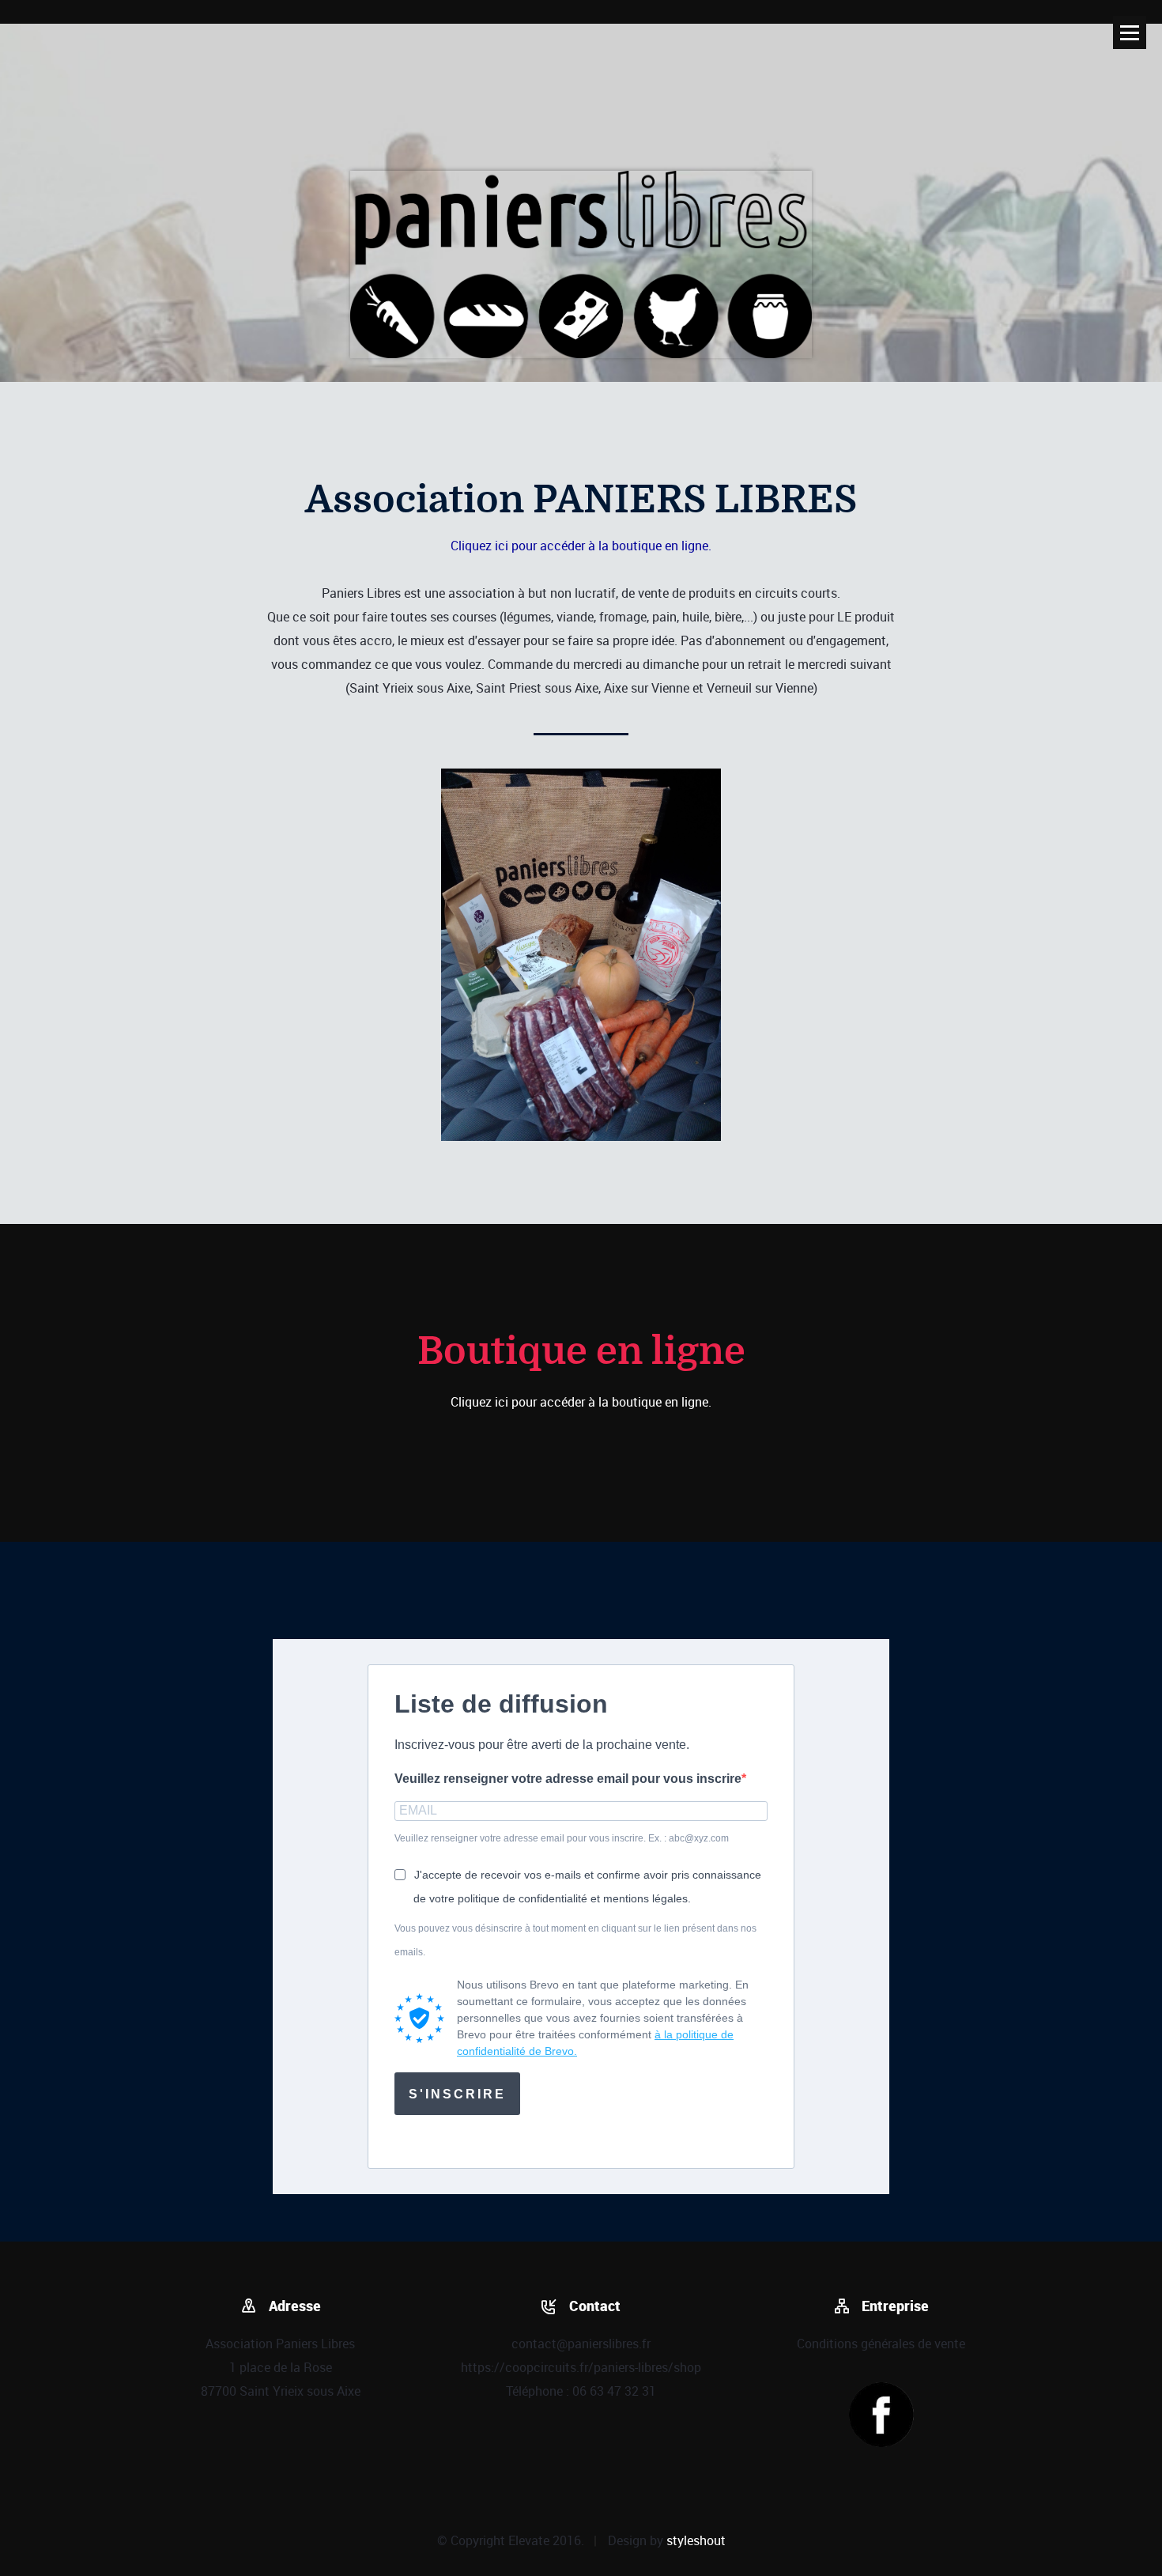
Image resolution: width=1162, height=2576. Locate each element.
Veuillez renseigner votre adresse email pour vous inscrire (568, 1779)
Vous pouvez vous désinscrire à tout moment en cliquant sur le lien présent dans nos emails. (575, 1940)
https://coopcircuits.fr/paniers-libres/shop (581, 2367)
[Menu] (1130, 32)
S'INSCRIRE (457, 2094)
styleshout (696, 2540)
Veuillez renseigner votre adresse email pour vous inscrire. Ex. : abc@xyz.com (562, 1838)
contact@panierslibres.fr (581, 2344)
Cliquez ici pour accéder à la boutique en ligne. (581, 546)
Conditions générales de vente (881, 2344)
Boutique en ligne (581, 1352)
